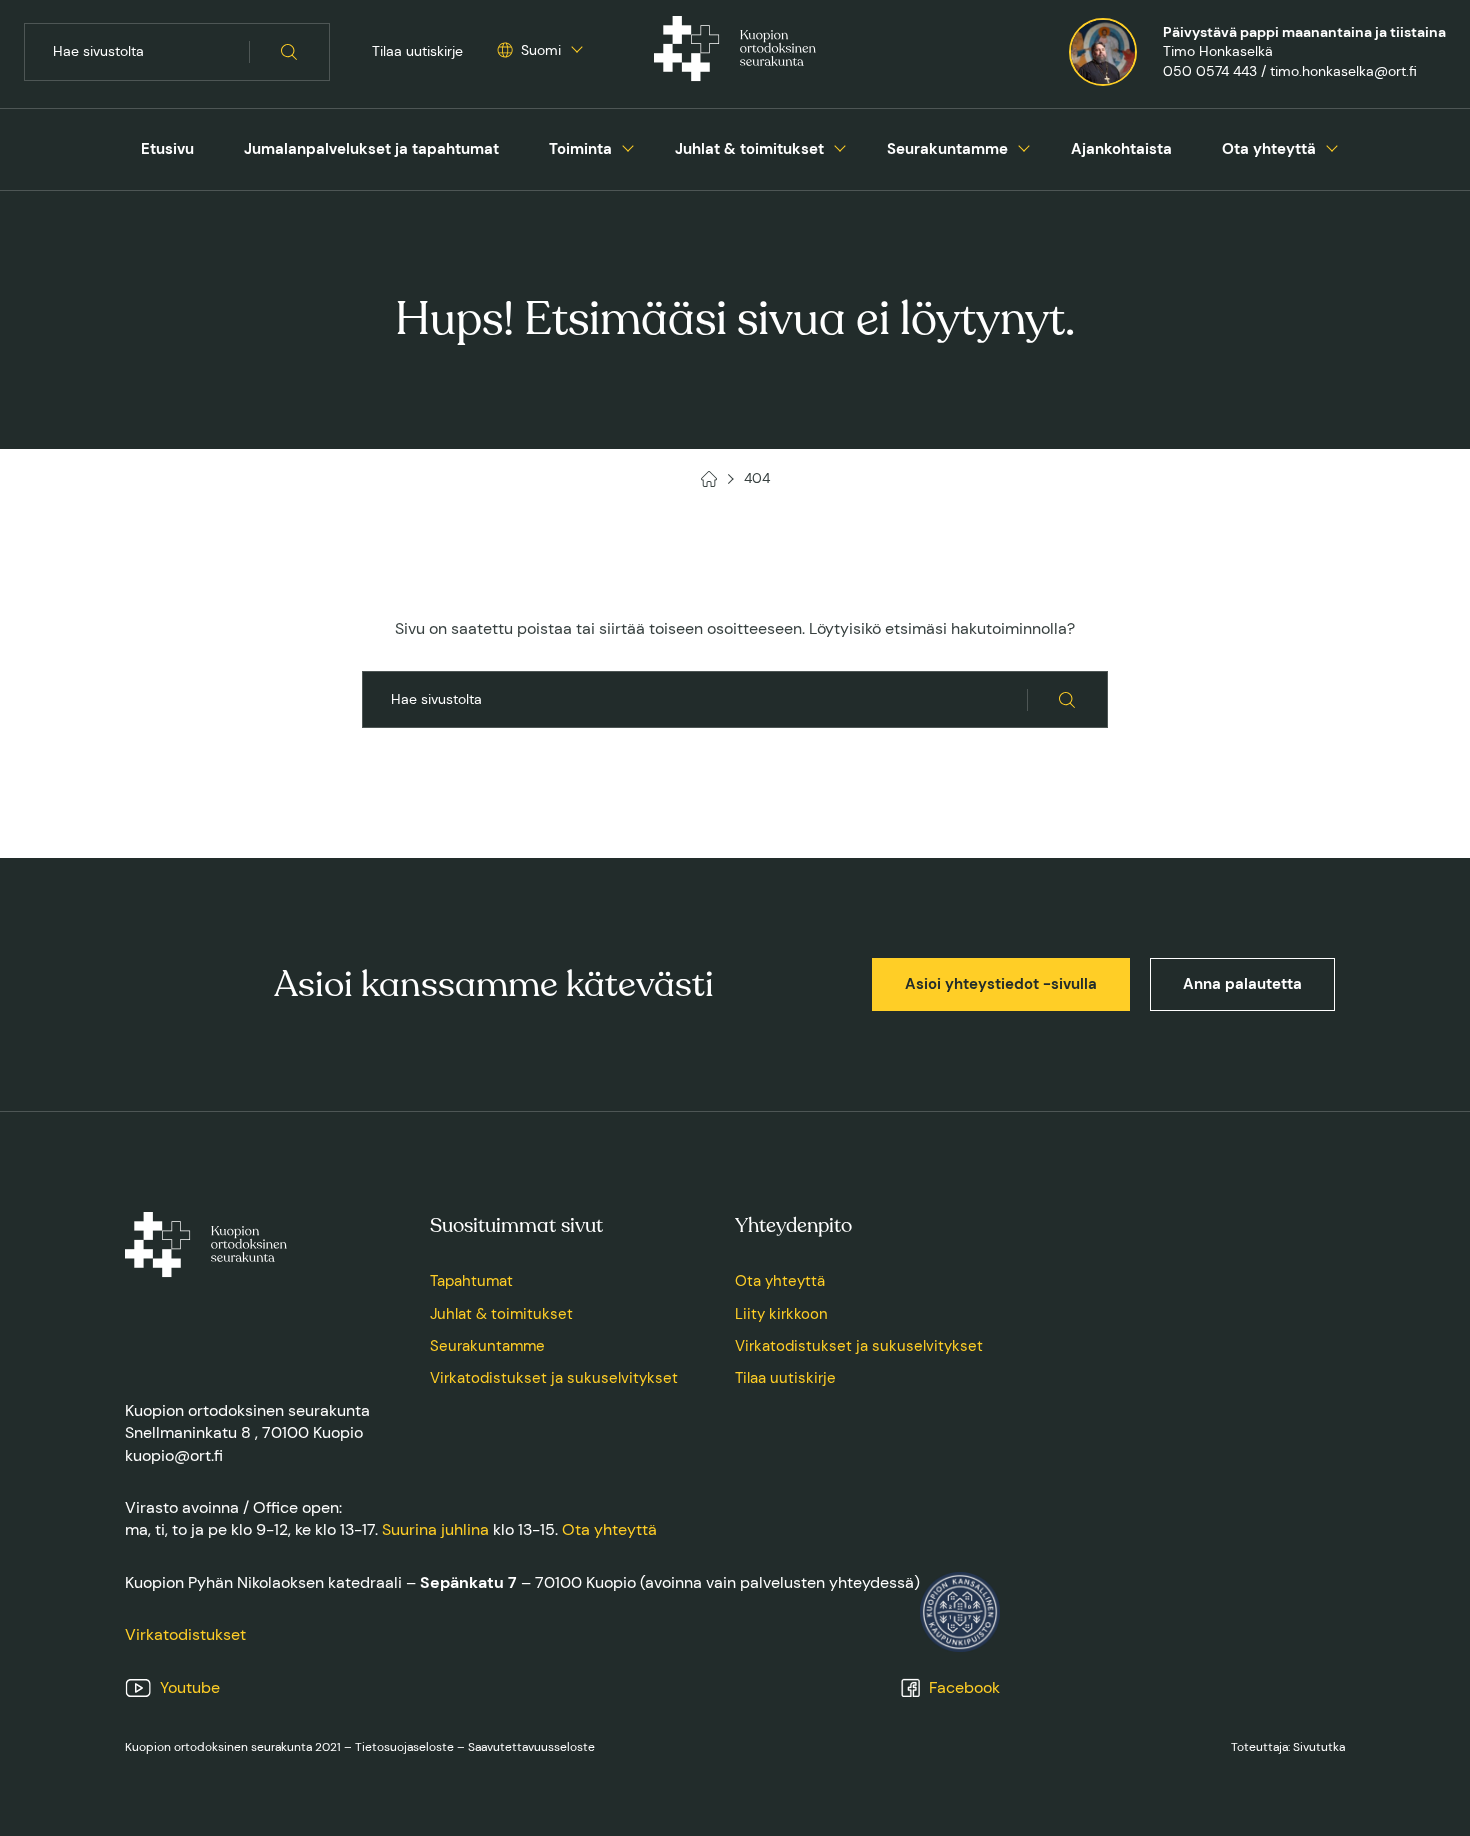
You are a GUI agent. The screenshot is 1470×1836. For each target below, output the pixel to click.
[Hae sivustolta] (289, 52)
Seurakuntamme (947, 149)
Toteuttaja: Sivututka (1288, 1747)
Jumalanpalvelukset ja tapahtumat (371, 149)
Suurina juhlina (435, 1529)
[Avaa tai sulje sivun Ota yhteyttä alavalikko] (1332, 146)
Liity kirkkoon (781, 1314)
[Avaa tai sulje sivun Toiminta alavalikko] (628, 146)
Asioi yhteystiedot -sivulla (1001, 984)
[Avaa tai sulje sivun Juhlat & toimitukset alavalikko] (840, 146)
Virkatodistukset (185, 1634)
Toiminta (580, 149)
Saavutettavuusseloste (531, 1747)
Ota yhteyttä (1269, 149)
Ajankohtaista (1121, 149)
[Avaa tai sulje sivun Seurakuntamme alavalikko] (1024, 146)
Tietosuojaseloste (404, 1747)
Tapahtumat (471, 1281)
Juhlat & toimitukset (749, 149)
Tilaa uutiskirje (417, 51)
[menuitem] (167, 149)
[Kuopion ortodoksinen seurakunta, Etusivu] (735, 52)
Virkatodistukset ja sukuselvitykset (554, 1378)
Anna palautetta (1242, 984)
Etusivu (167, 149)
